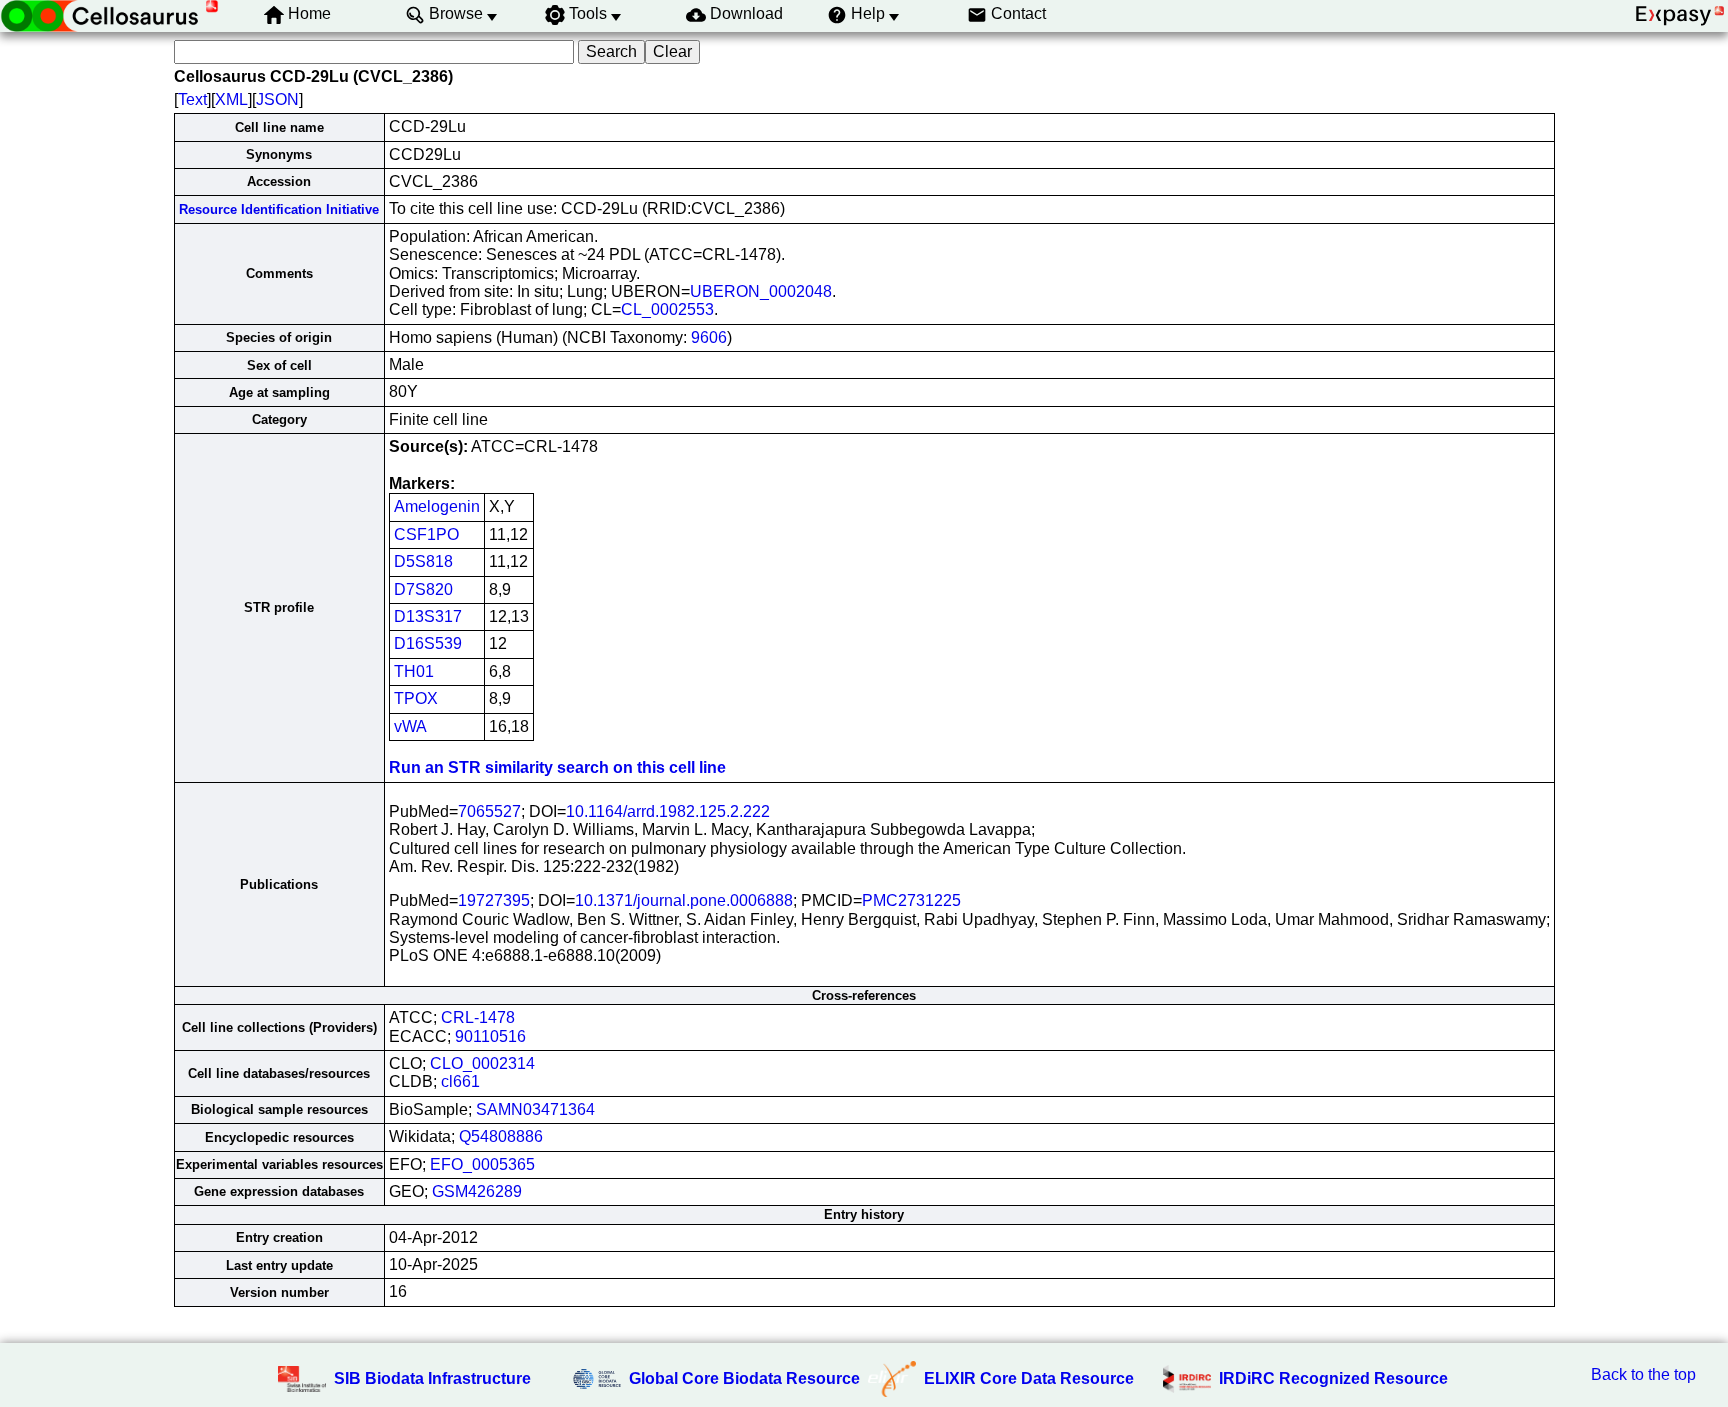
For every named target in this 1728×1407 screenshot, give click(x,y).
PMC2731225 (911, 900)
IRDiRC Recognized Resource (1333, 1378)
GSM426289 (477, 1191)
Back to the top (1643, 1374)
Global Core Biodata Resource (744, 1378)
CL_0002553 (667, 309)
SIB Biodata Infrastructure (432, 1378)
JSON (277, 99)
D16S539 (428, 643)
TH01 (414, 671)
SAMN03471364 (535, 1109)
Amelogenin (437, 506)
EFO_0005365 (482, 1164)
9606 (709, 337)
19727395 (494, 900)
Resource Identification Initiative (279, 209)
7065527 (489, 811)
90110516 (490, 1036)
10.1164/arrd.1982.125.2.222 (668, 811)
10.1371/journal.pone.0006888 (684, 900)
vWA (410, 726)
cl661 (460, 1081)
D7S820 (423, 589)
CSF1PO (426, 534)
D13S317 (428, 616)
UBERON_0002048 (761, 291)
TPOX (416, 698)
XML (231, 99)
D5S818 (423, 561)
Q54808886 (501, 1136)
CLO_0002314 (482, 1063)
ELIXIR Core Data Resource (1029, 1378)
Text (192, 99)
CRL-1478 (478, 1017)
